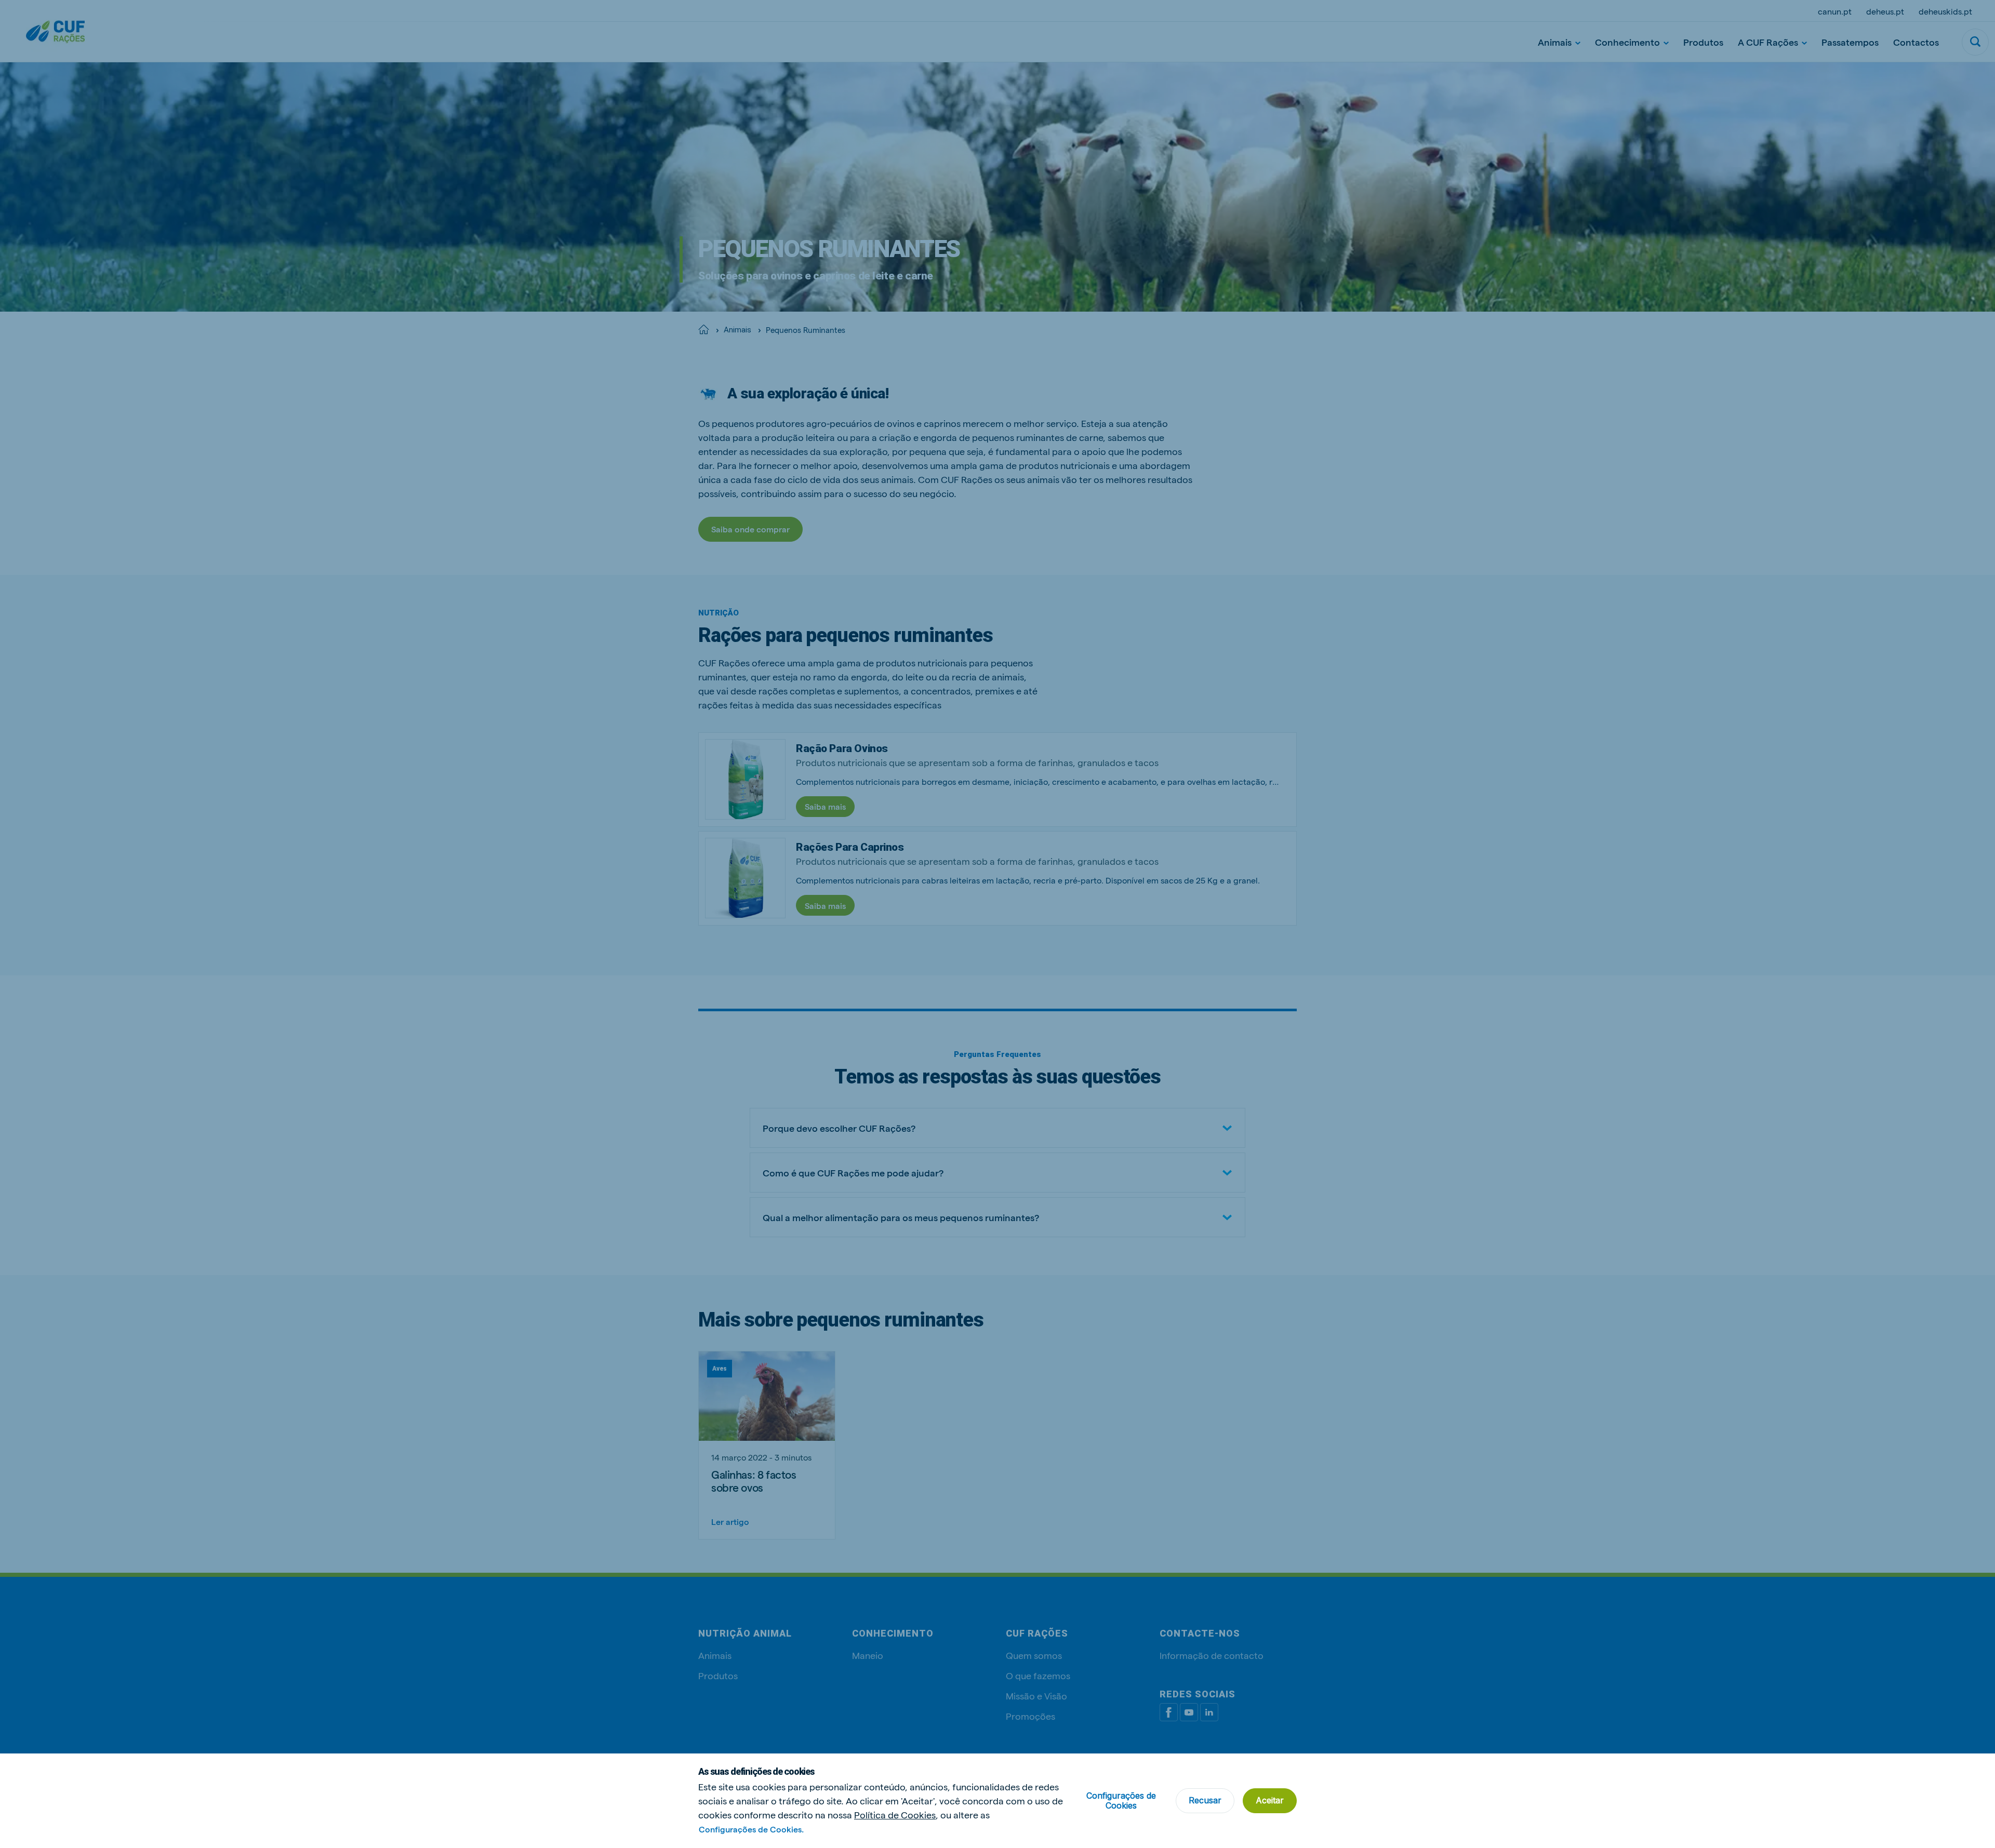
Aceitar (1270, 1800)
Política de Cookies (895, 1814)
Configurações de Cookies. (751, 1829)
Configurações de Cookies (1121, 1800)
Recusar (1205, 1800)
